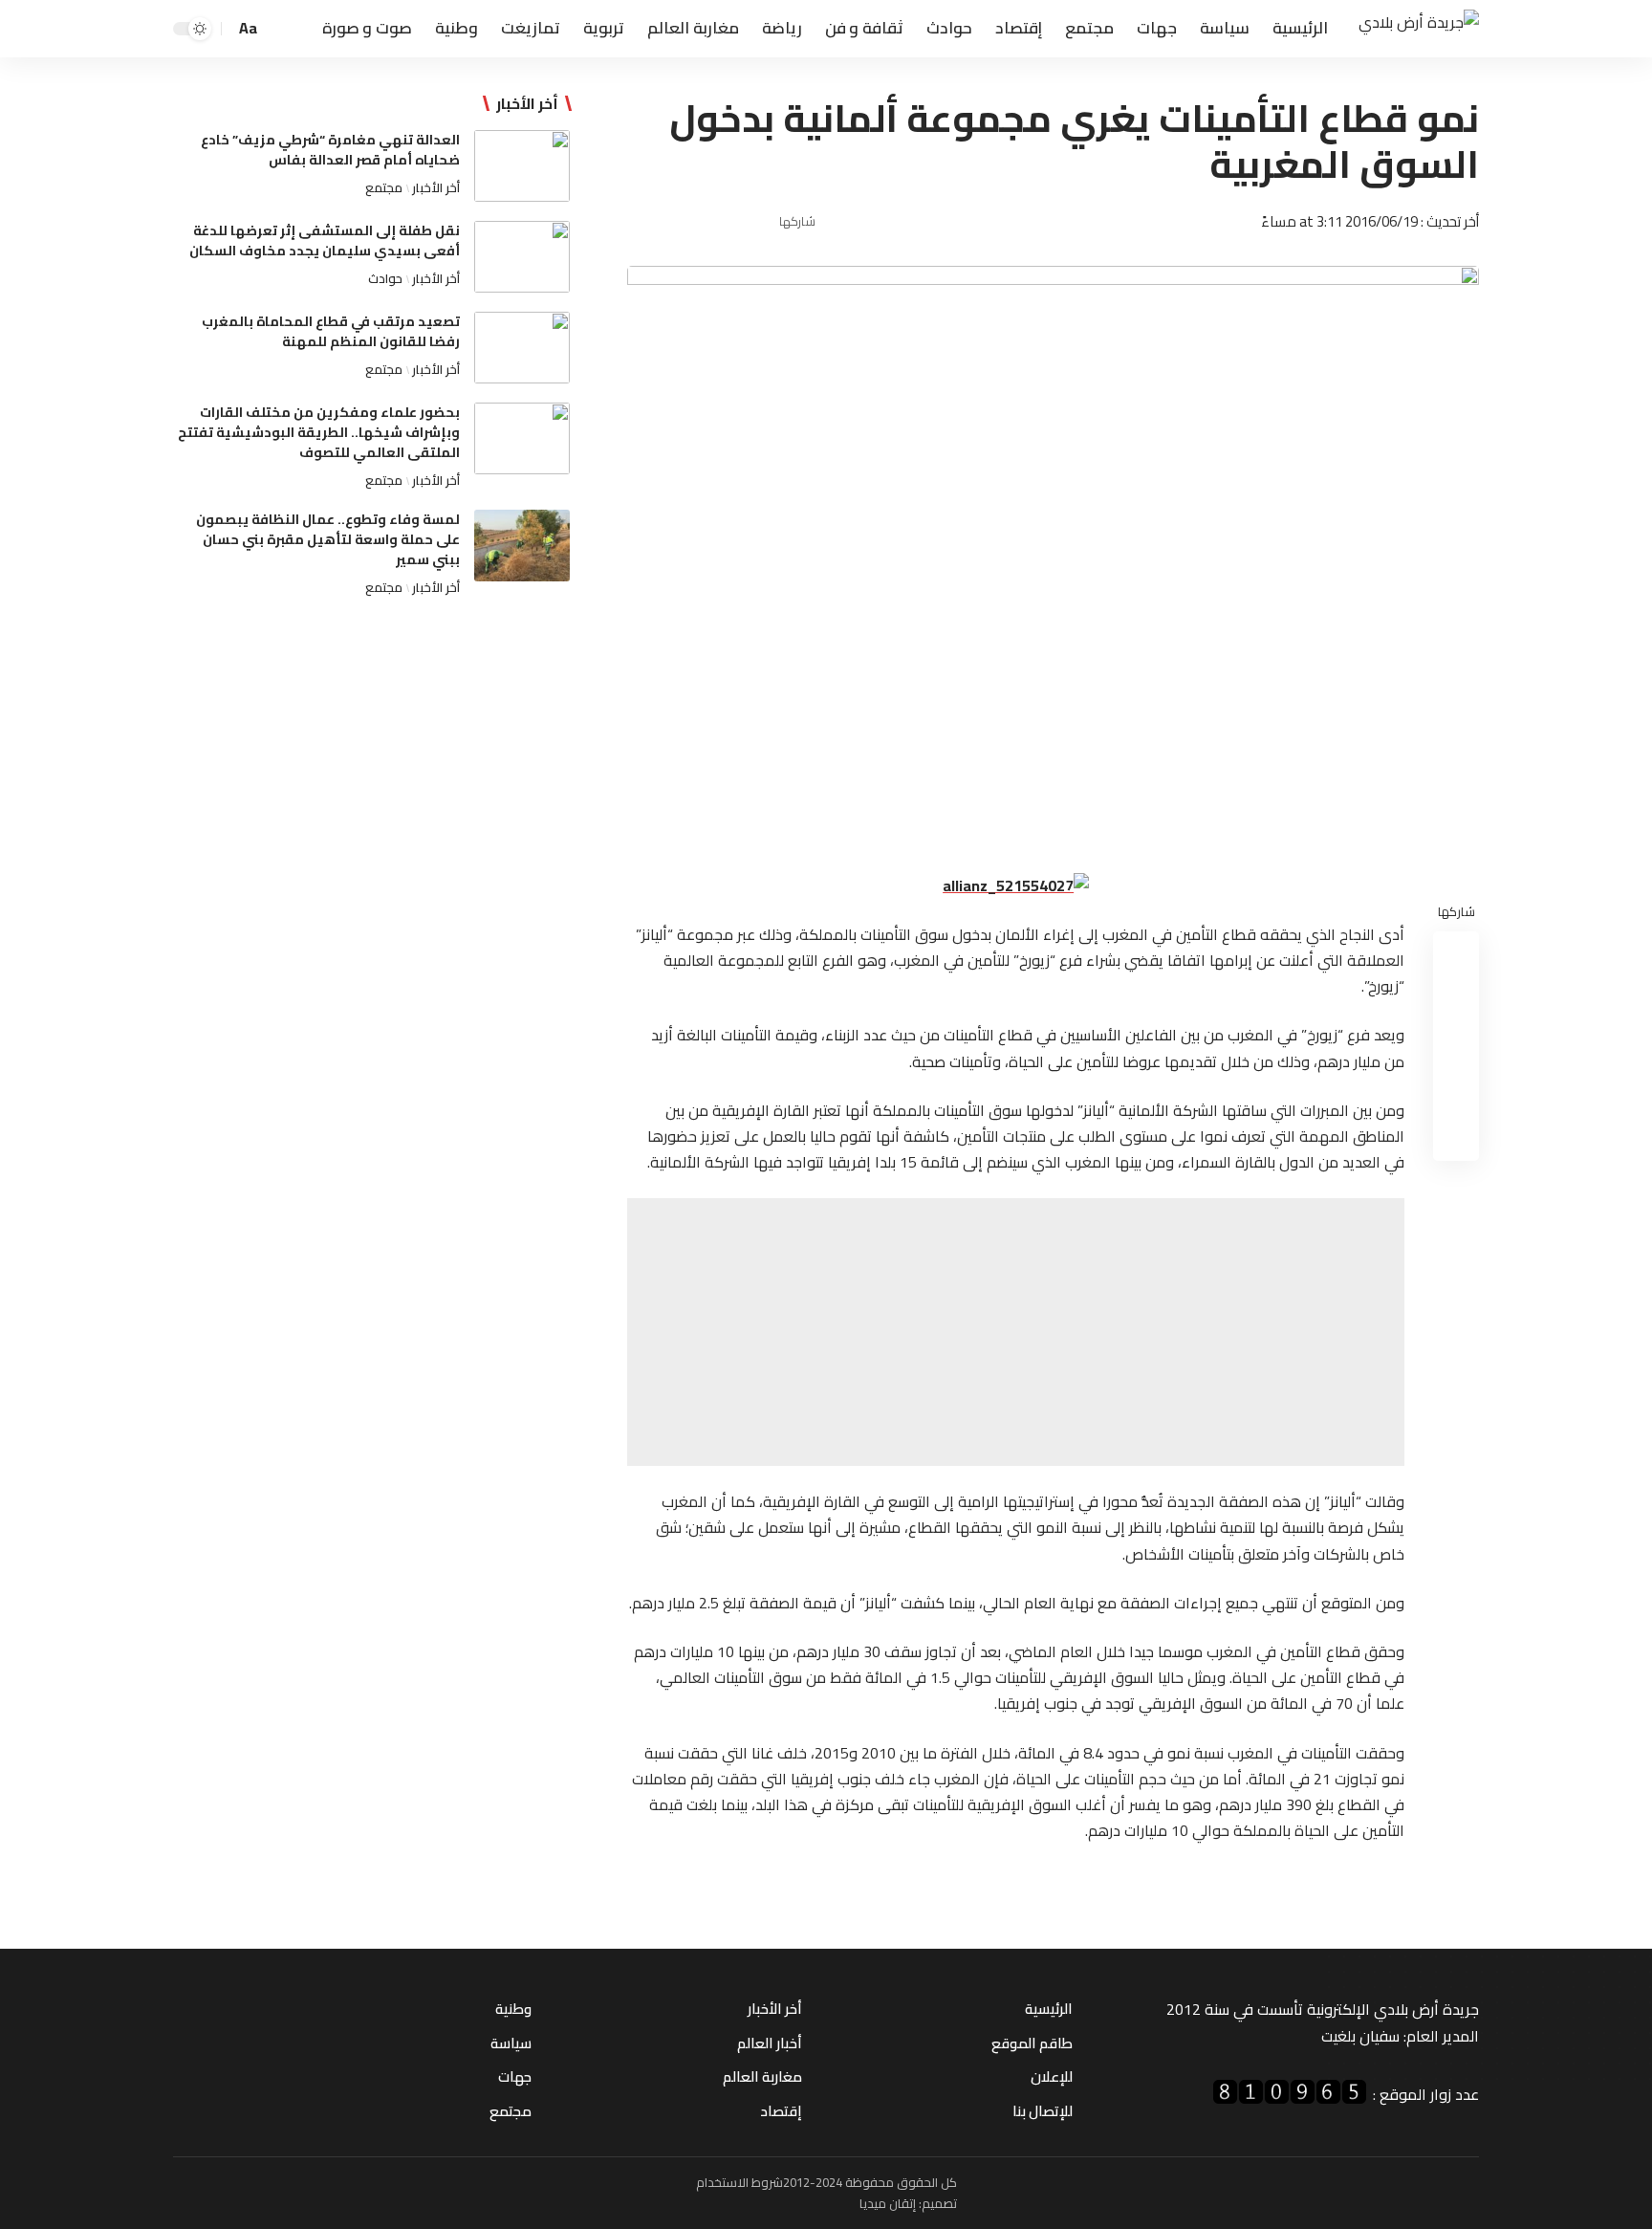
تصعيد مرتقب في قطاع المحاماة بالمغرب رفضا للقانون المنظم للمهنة (331, 331)
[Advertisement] (1016, 1332)
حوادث (385, 278)
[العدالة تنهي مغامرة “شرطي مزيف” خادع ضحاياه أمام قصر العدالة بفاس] (522, 166)
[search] (279, 29)
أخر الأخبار (436, 187)
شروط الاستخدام (739, 2182)
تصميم (939, 2203)
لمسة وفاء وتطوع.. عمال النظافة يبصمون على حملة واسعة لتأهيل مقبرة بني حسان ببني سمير (328, 539)
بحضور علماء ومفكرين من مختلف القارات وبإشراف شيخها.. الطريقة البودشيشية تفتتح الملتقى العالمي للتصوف (319, 432)
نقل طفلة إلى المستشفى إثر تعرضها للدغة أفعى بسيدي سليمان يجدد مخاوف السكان (325, 240)
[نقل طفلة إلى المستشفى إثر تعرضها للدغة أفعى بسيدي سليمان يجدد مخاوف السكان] (522, 257)
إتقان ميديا (888, 2203)
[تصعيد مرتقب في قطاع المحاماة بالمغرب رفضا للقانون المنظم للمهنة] (522, 348)
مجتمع (384, 187)
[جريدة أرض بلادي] (1419, 29)
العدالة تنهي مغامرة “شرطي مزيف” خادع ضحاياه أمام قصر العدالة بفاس (330, 150)
